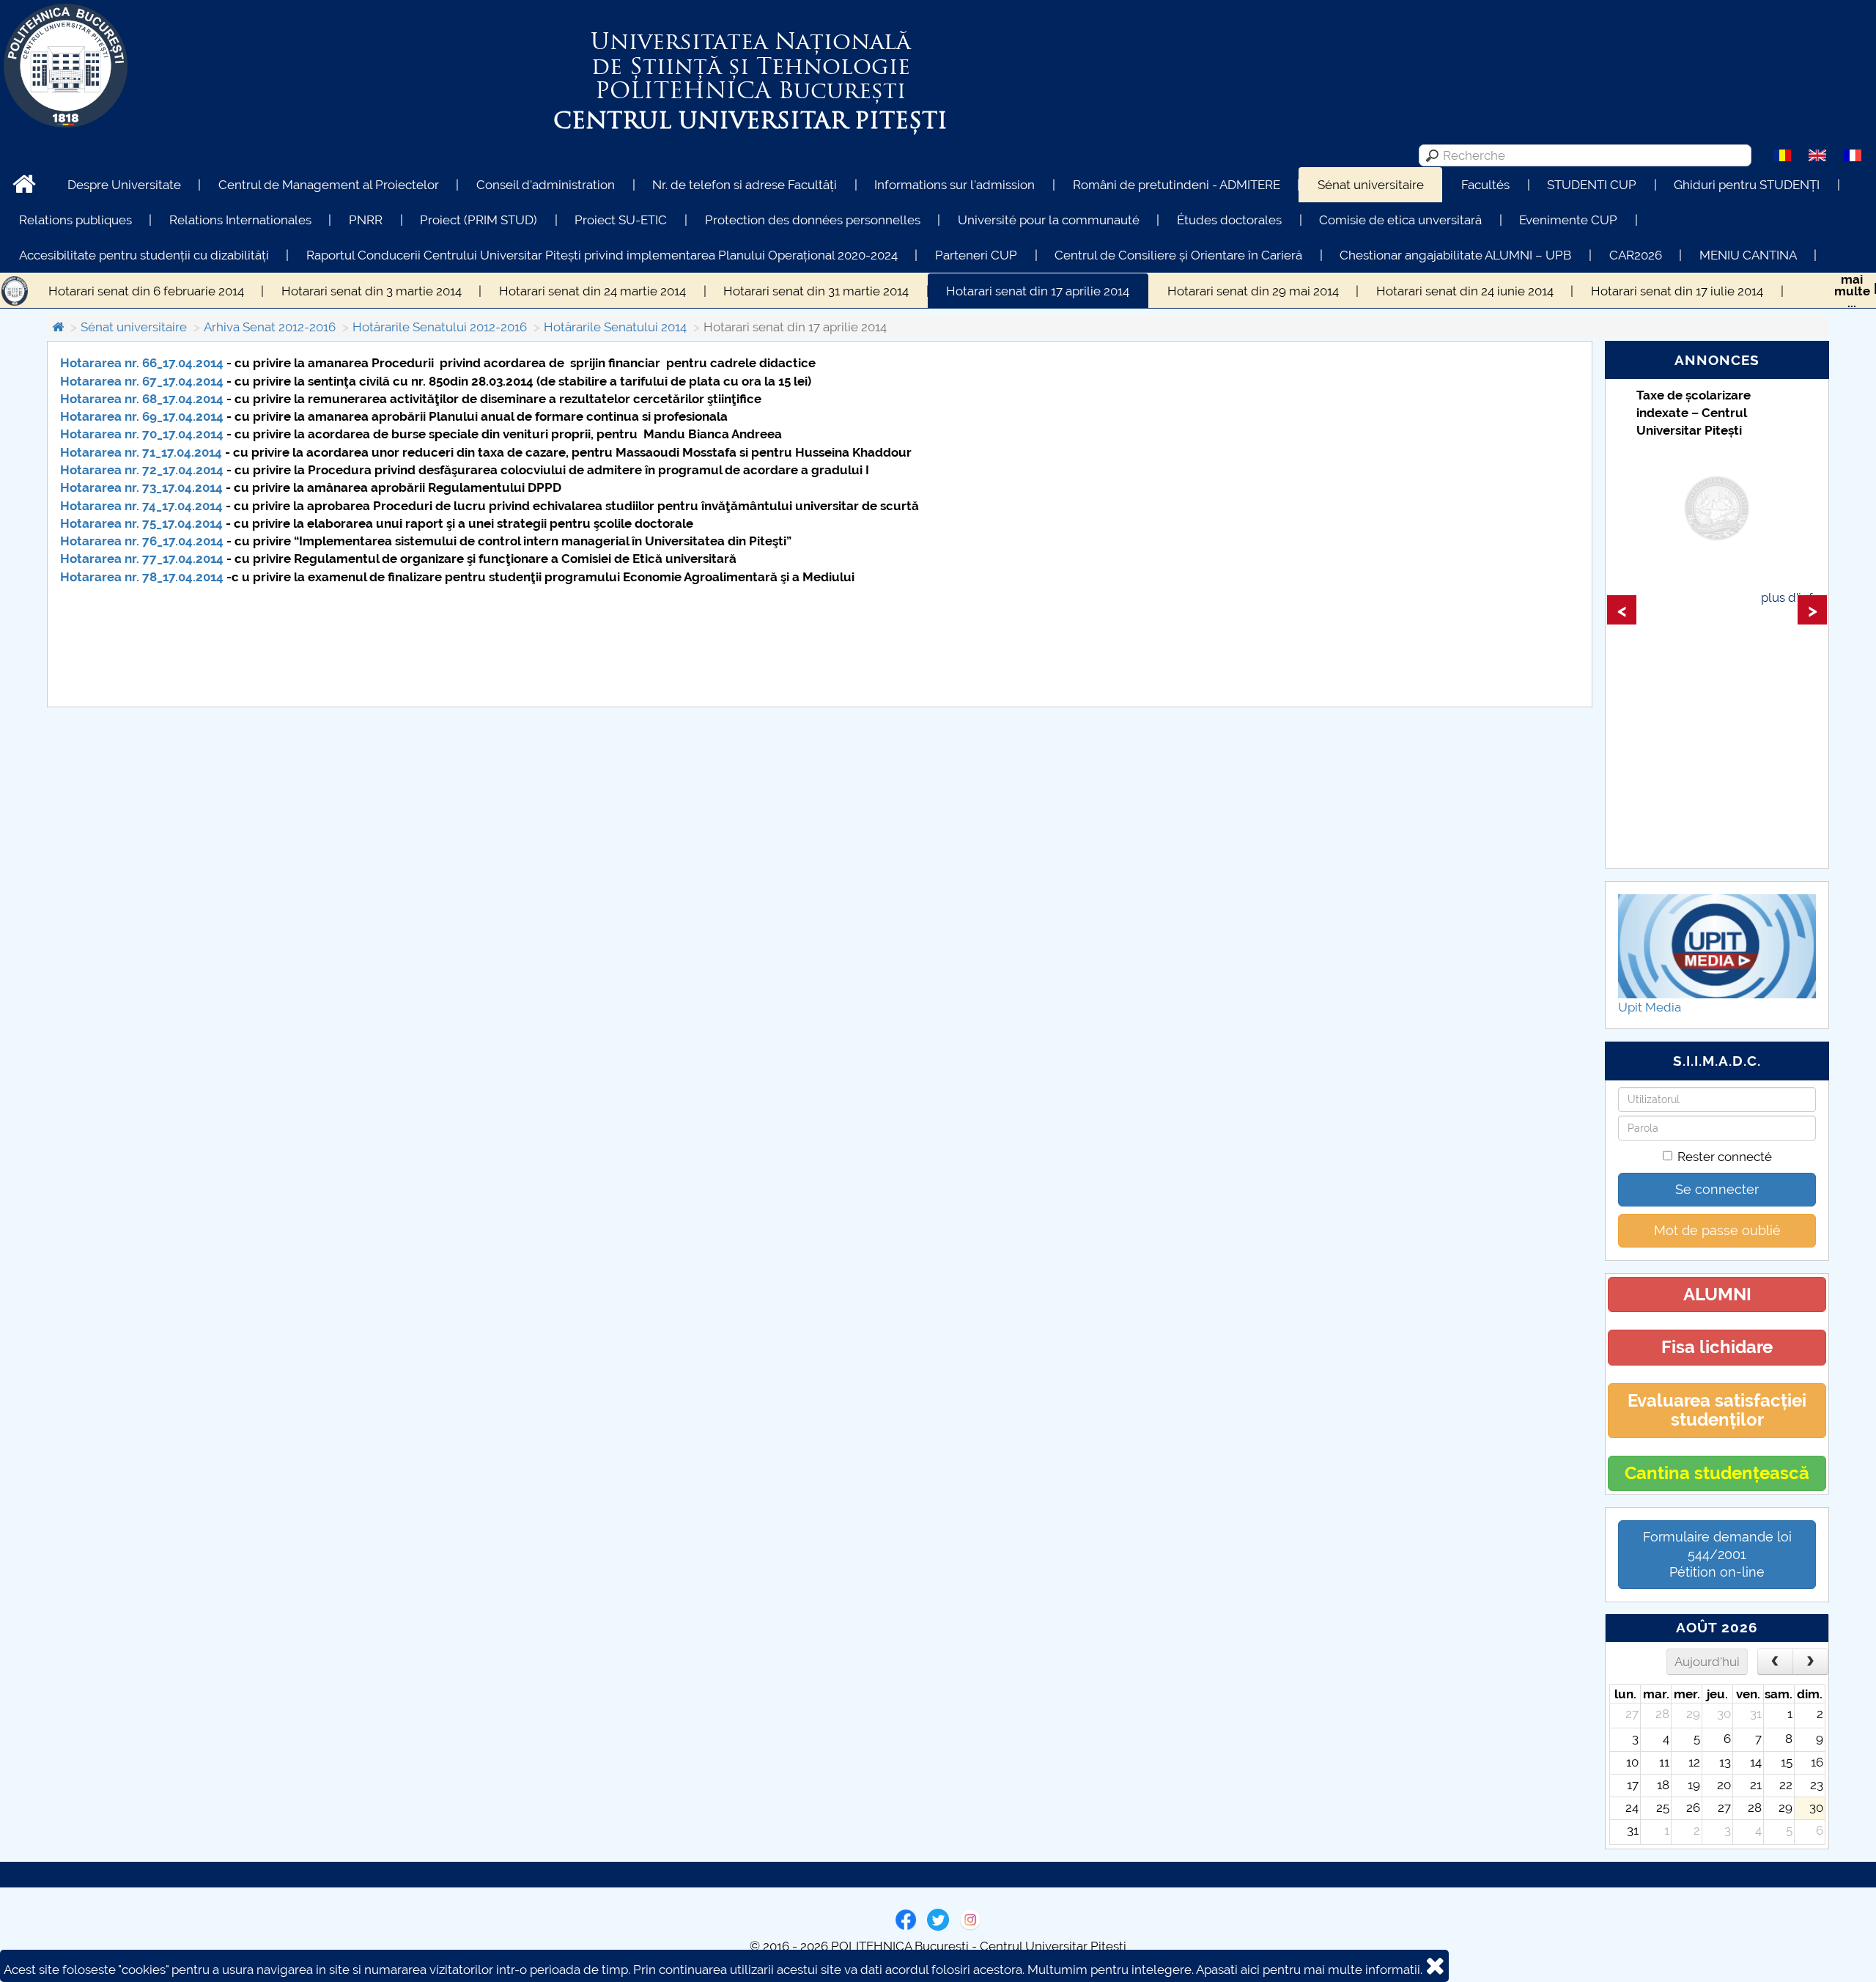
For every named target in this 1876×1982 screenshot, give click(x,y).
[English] (1817, 155)
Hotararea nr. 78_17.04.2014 (142, 577)
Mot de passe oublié (1717, 1230)
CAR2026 (1636, 255)
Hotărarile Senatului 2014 (615, 327)
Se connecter (1717, 1189)
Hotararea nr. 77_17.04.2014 (142, 559)
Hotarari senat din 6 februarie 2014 (146, 291)
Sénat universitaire (1371, 185)
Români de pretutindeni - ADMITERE (1177, 185)
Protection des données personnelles (813, 220)
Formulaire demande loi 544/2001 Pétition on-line (1717, 1554)
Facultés (1485, 185)
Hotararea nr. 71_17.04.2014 (141, 452)
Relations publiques (75, 220)
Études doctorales (1229, 220)
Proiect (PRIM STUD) (479, 220)
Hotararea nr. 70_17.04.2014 (142, 434)
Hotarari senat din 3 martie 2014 (372, 291)
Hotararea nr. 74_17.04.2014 (141, 506)
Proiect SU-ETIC (621, 220)
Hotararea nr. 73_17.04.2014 (141, 487)
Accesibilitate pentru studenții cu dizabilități (144, 255)
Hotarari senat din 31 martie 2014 (816, 291)
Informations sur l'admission (954, 185)
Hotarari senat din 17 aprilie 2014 (1038, 291)
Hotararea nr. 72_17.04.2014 (142, 470)
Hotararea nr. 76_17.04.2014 (142, 541)
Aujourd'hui (1707, 1662)
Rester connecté (1725, 1157)
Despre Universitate (124, 185)
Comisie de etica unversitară (1400, 220)
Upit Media (1650, 1007)
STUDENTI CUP (1592, 185)
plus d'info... (1794, 597)
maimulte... (1852, 291)
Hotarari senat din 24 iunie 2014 (1465, 291)
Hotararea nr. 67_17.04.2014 (142, 381)
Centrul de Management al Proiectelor (329, 185)
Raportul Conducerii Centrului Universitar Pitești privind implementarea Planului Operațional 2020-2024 (602, 255)
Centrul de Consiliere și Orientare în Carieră (1178, 255)
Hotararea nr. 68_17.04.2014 (142, 399)
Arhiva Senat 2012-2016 (270, 327)
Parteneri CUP (976, 255)
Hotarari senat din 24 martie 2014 (592, 291)
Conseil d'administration (546, 185)
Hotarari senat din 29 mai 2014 (1253, 291)
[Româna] (1782, 155)
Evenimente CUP (1568, 220)
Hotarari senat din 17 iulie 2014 (1677, 291)
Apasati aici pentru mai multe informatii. (1309, 1970)
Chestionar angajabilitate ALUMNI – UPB (1455, 255)
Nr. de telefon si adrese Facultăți (745, 185)
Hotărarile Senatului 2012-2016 (440, 327)
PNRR (366, 220)
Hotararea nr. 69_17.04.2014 (142, 416)
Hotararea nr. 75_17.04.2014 (141, 523)
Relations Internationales (240, 220)
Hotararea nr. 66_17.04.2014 (142, 363)
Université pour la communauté (1049, 220)
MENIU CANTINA (1748, 255)
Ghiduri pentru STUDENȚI (1747, 185)
